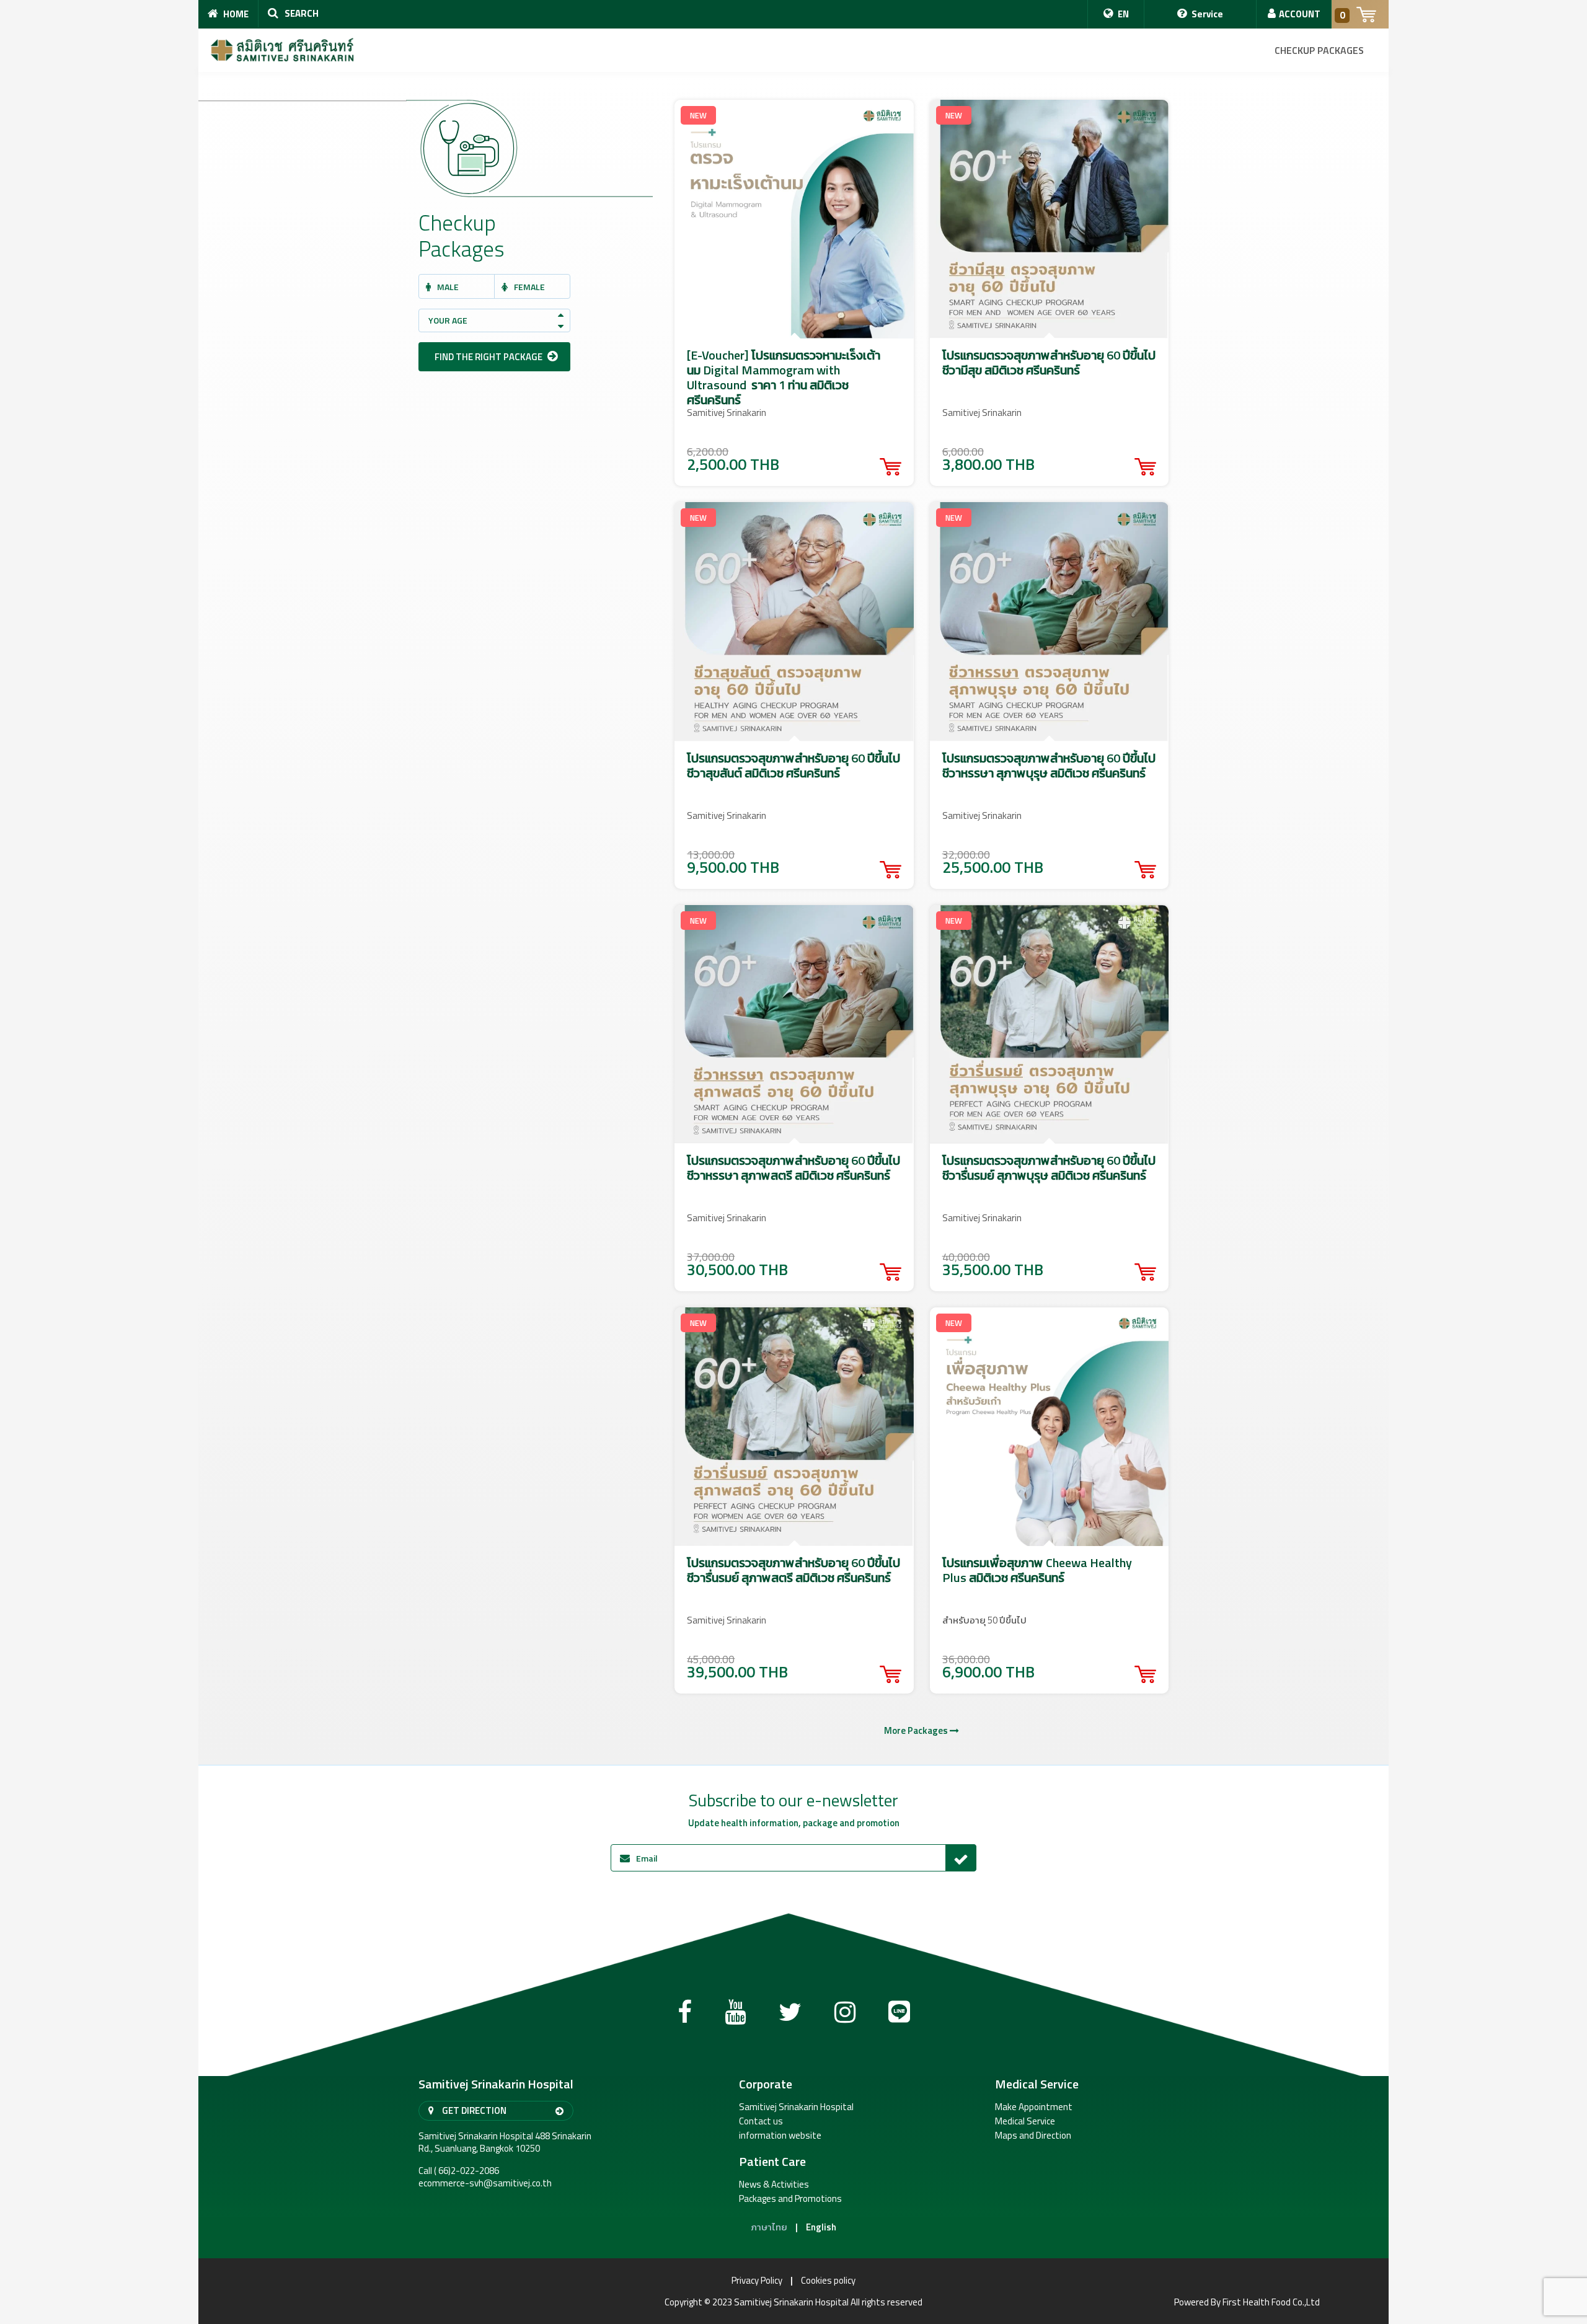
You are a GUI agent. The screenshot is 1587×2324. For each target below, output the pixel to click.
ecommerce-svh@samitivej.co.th (485, 2183)
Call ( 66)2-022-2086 (459, 2171)
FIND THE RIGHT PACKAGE (489, 357)
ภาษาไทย (769, 2227)
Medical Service (1025, 2121)
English (821, 2227)
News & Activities (774, 2185)
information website (780, 2136)
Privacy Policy (757, 2281)
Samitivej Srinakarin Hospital (796, 2107)
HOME (235, 14)
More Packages (917, 1731)
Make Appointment (1034, 2107)
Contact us (761, 2121)
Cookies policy (828, 2281)
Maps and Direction (1033, 2136)
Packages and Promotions (790, 2199)
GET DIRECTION (473, 2110)
